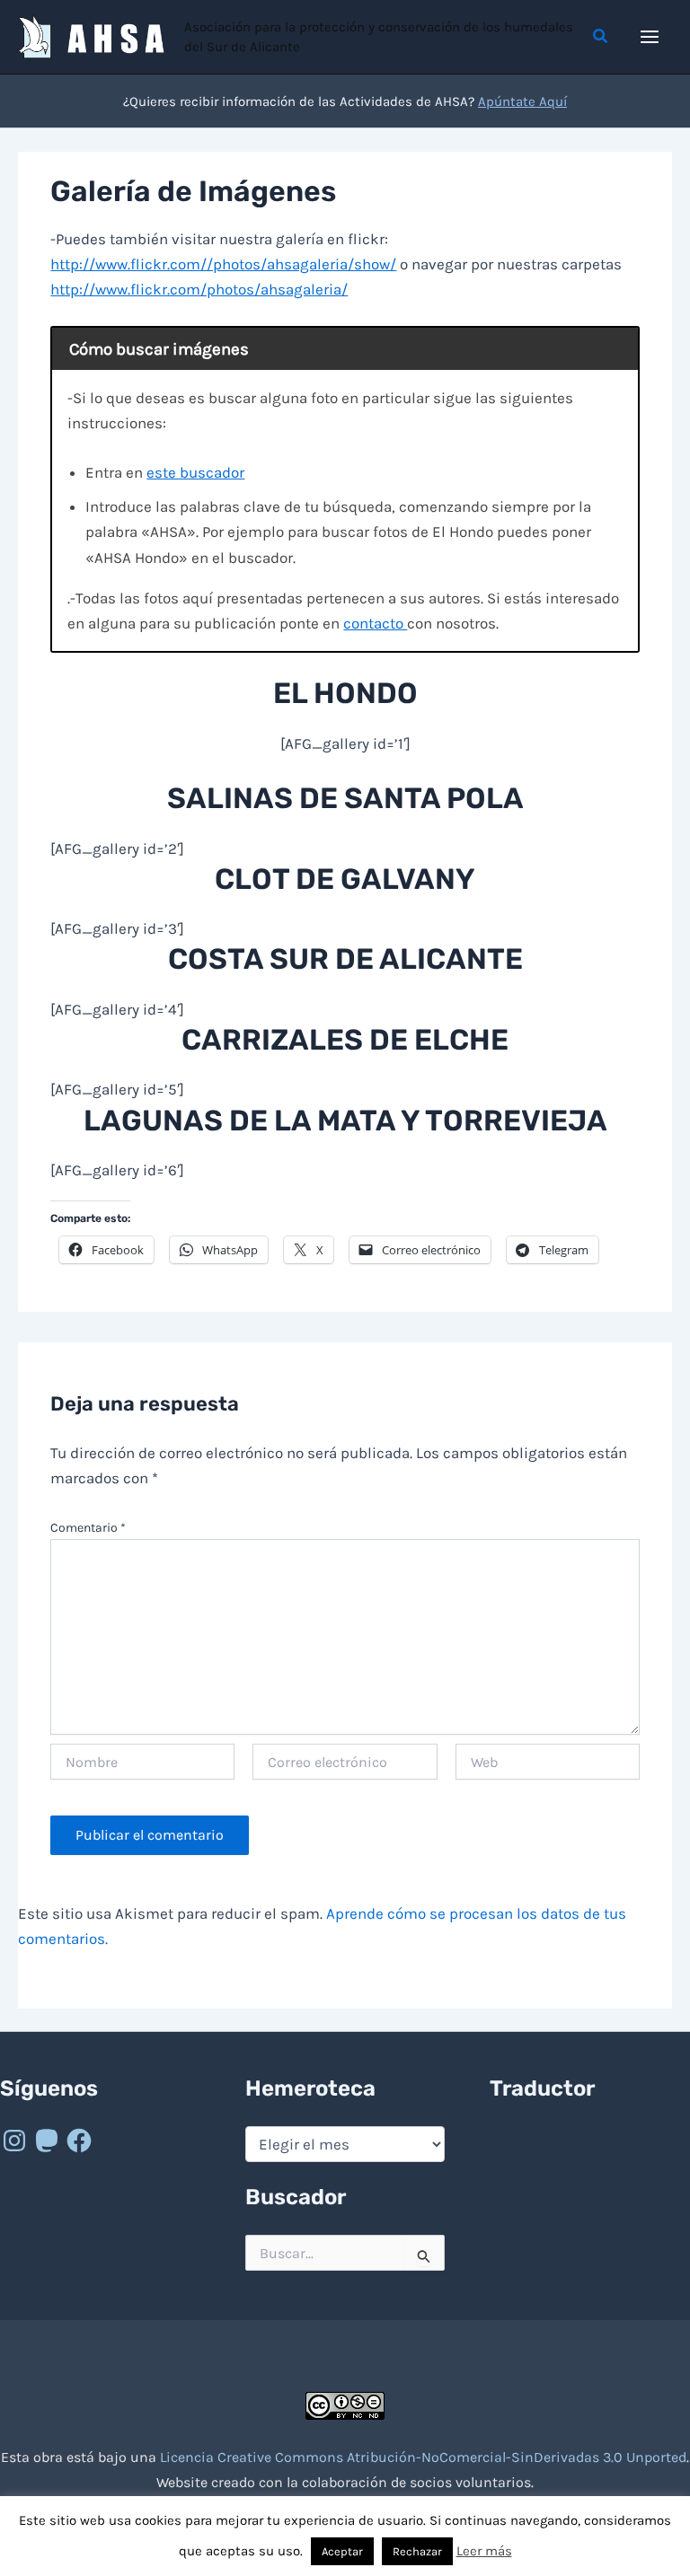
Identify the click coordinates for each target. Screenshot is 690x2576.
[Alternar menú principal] (650, 37)
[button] (601, 37)
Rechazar (417, 2551)
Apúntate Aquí (522, 101)
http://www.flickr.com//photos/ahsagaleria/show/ (223, 264)
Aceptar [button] (342, 2551)
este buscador (195, 472)
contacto (375, 623)
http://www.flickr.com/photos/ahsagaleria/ (199, 289)
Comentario (88, 1528)
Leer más (484, 2551)
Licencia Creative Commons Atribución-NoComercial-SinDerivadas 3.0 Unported (423, 2457)
